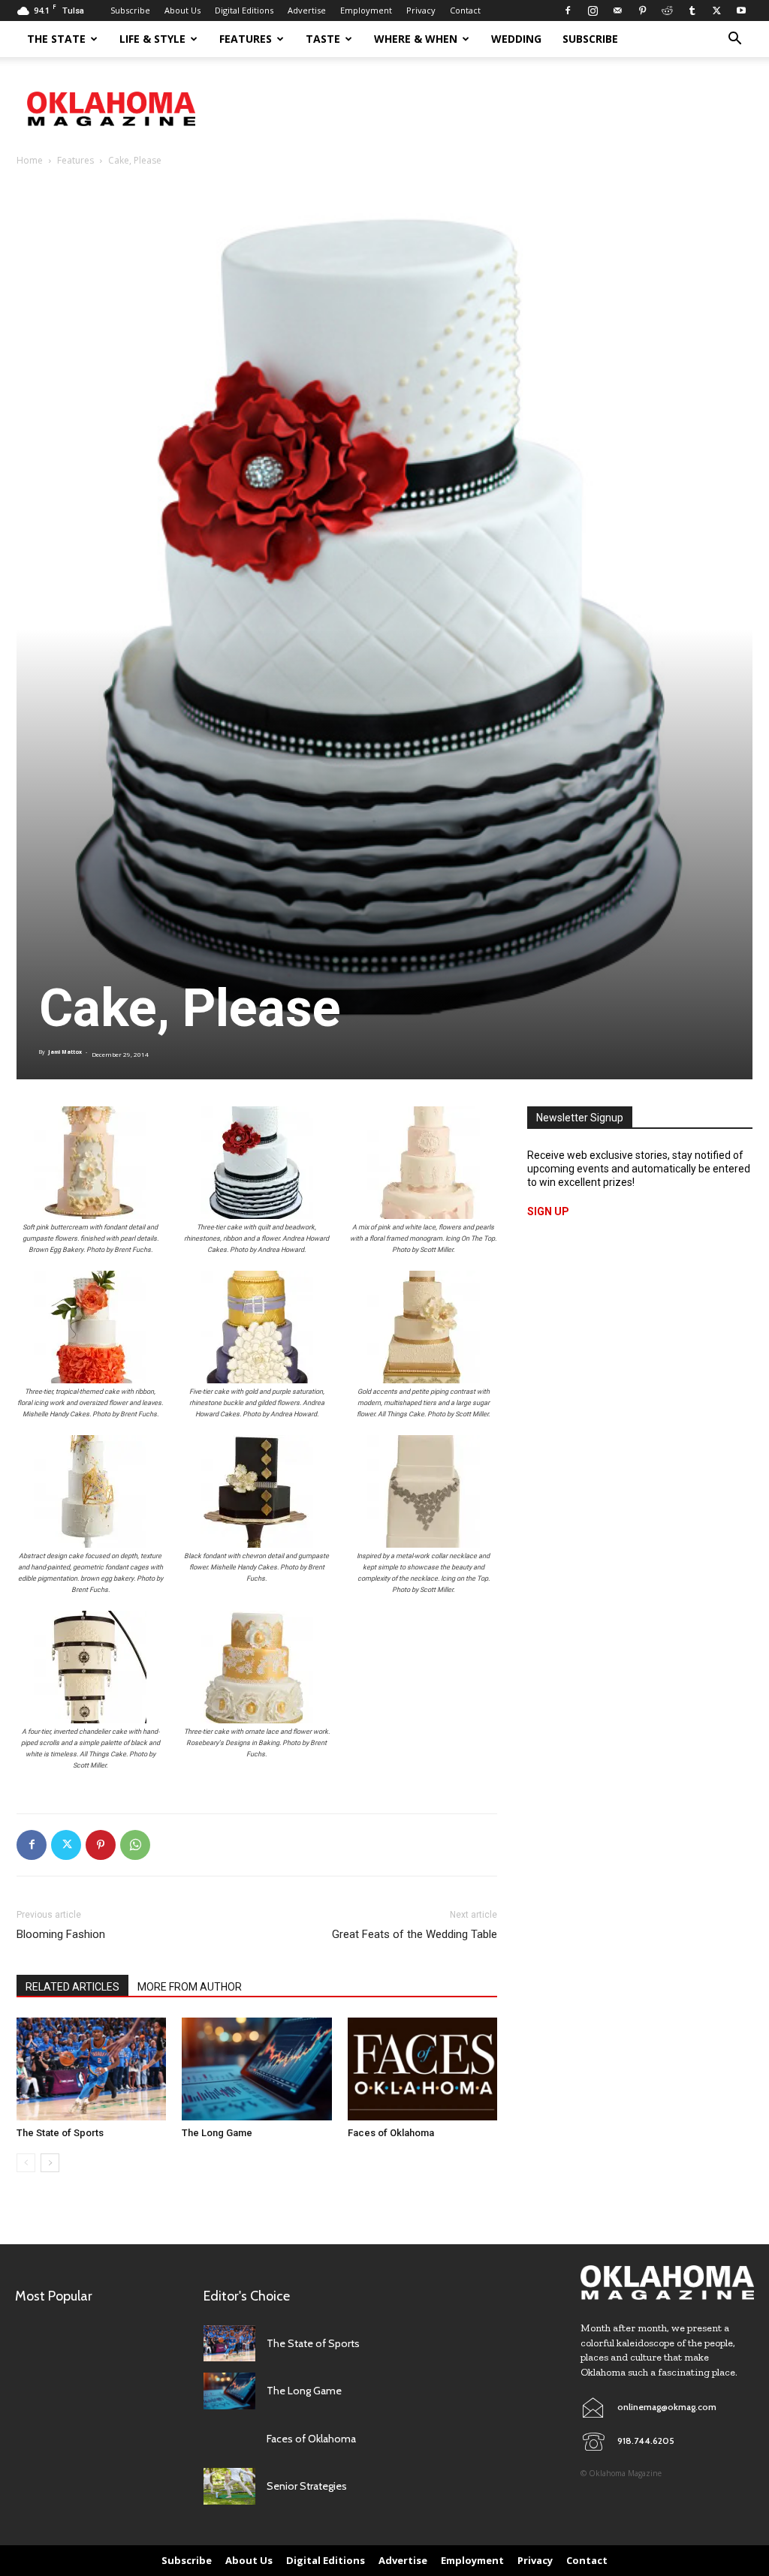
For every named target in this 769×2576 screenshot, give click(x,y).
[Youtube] (741, 11)
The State (56, 39)
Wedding (516, 39)
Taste (323, 39)
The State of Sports (60, 2133)
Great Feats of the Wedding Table (415, 1934)
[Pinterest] (642, 11)
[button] (734, 40)
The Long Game (217, 2133)
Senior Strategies (307, 2486)
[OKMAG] (667, 2283)
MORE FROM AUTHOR (190, 1987)
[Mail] (617, 11)
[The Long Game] (256, 2069)
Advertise (307, 10)
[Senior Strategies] (229, 2486)
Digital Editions (244, 10)
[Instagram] (593, 11)
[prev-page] (26, 2163)
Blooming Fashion (61, 1934)
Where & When (416, 39)
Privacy (421, 10)
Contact (465, 10)
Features (246, 39)
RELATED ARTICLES (72, 1987)
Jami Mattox (65, 1052)
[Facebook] (568, 11)
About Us (182, 10)
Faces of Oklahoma (391, 2133)
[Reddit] (667, 11)
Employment (366, 10)
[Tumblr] (692, 11)
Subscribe (130, 10)
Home (30, 160)
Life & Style (152, 39)
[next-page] (50, 2163)
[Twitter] (716, 11)
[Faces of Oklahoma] (422, 2069)
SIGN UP (548, 1211)
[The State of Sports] (91, 2069)
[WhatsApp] (135, 1845)
